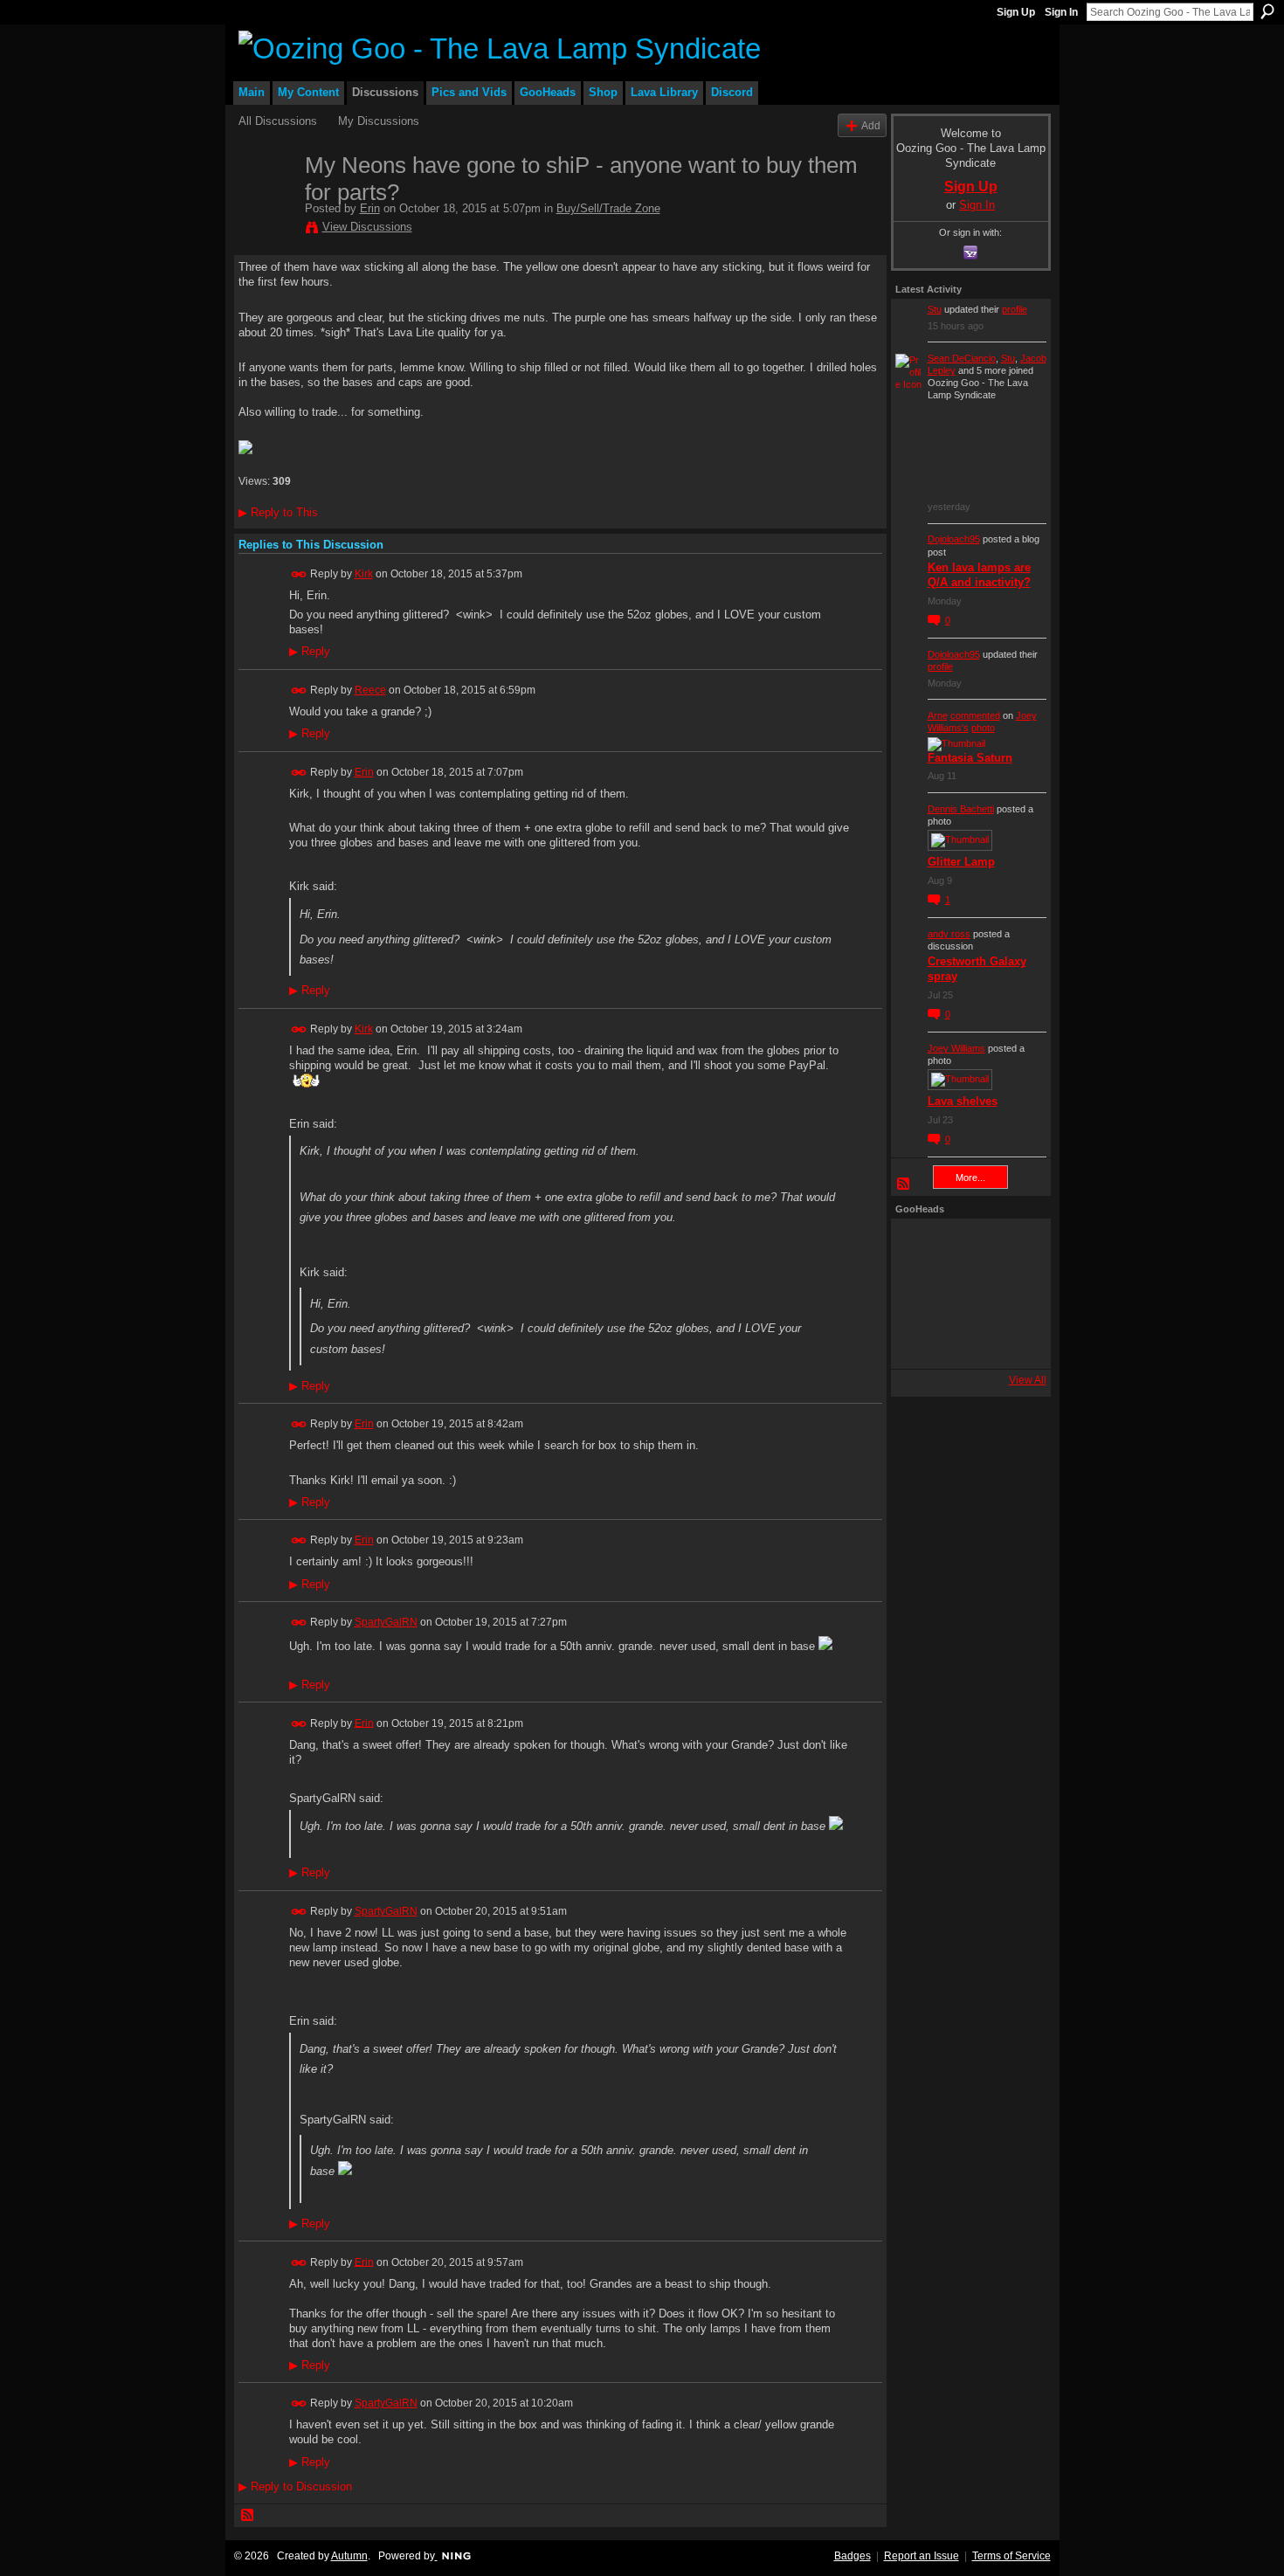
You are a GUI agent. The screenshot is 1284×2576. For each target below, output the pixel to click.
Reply (310, 652)
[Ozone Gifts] (1013, 1247)
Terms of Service (1011, 2556)
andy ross (949, 934)
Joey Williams (956, 1048)
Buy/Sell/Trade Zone (608, 208)
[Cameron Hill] (966, 1247)
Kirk (364, 574)
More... (970, 1178)
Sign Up (1016, 12)
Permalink (299, 574)
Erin (370, 208)
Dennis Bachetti (961, 809)
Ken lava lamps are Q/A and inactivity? (979, 575)
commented (975, 715)
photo (983, 728)
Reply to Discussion (295, 2486)
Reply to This (278, 512)
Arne (938, 715)
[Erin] (266, 202)
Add (871, 125)
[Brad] (1013, 1294)
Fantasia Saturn (970, 758)
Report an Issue (922, 2556)
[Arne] (966, 1341)
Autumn (349, 2556)
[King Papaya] (919, 1247)
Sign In (1061, 12)
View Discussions (367, 227)
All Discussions (278, 121)
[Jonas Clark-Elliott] (919, 1294)
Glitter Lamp (961, 862)
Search (1267, 11)
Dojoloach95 (954, 539)
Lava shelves (963, 1101)
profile (1015, 309)
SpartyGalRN (386, 1622)
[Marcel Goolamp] (1013, 1341)
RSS (248, 2516)
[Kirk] (966, 1294)
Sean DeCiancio (962, 358)
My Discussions (379, 121)
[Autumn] (919, 1341)
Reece (370, 690)
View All (1028, 1380)
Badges (853, 2556)
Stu (935, 309)
